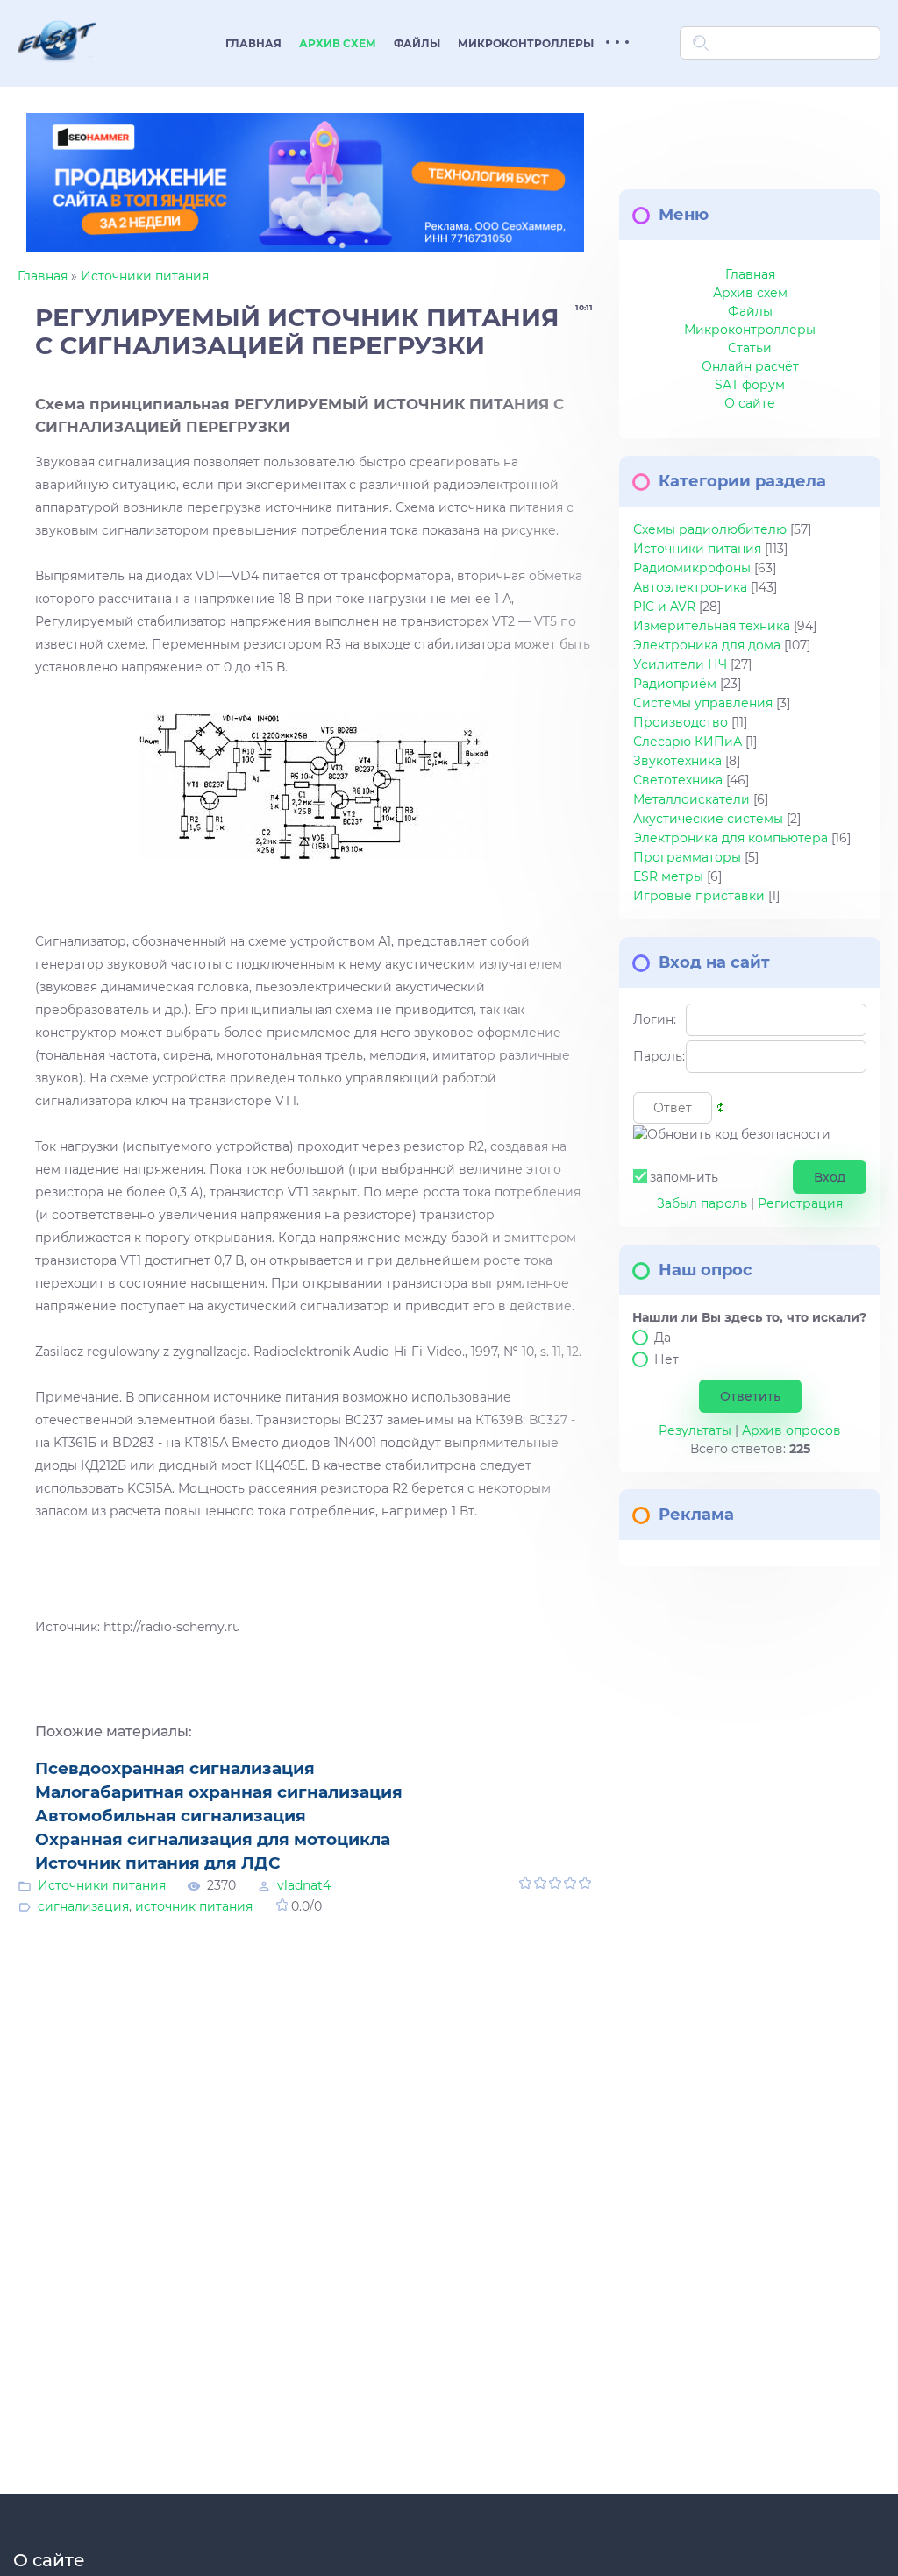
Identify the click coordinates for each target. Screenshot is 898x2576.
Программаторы (687, 857)
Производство (681, 722)
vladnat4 (304, 1885)
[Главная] (57, 73)
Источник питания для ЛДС (158, 1863)
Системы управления (703, 703)
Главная (43, 276)
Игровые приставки (699, 896)
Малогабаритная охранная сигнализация (219, 1792)
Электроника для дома (707, 645)
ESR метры (668, 876)
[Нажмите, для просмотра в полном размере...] (314, 787)
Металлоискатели (691, 799)
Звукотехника (677, 761)
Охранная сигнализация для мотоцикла (213, 1839)
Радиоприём (675, 684)
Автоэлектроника (690, 587)
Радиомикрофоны (692, 568)
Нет (666, 1359)
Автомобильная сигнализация (171, 1816)
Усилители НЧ (680, 664)
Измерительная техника (712, 626)
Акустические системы (708, 819)
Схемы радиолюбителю (710, 529)
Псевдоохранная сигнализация (175, 1768)
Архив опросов (791, 1430)
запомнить (684, 1177)
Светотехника (678, 780)
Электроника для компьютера (731, 838)
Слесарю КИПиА (688, 742)
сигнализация (83, 1906)
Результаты (695, 1430)
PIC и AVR (664, 607)
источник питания (194, 1906)
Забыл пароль (702, 1203)
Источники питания (145, 276)
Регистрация (800, 1203)
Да (663, 1338)
